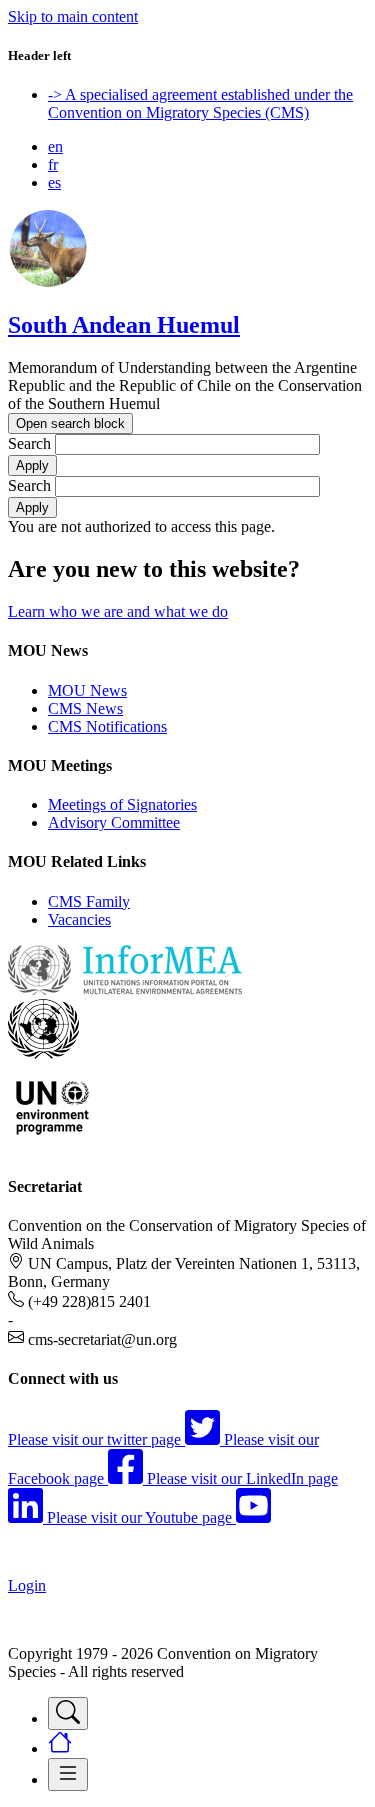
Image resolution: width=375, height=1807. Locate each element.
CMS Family (89, 901)
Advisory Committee (114, 822)
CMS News (85, 708)
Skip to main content (73, 16)
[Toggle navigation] (68, 1713)
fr (53, 164)
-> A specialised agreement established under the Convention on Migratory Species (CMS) (200, 103)
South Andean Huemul (124, 325)
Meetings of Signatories (122, 804)
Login (27, 1585)
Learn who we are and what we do (118, 611)
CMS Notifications (107, 726)
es (54, 182)
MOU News (87, 690)
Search (29, 443)
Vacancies (79, 919)
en (55, 146)
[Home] (48, 282)
